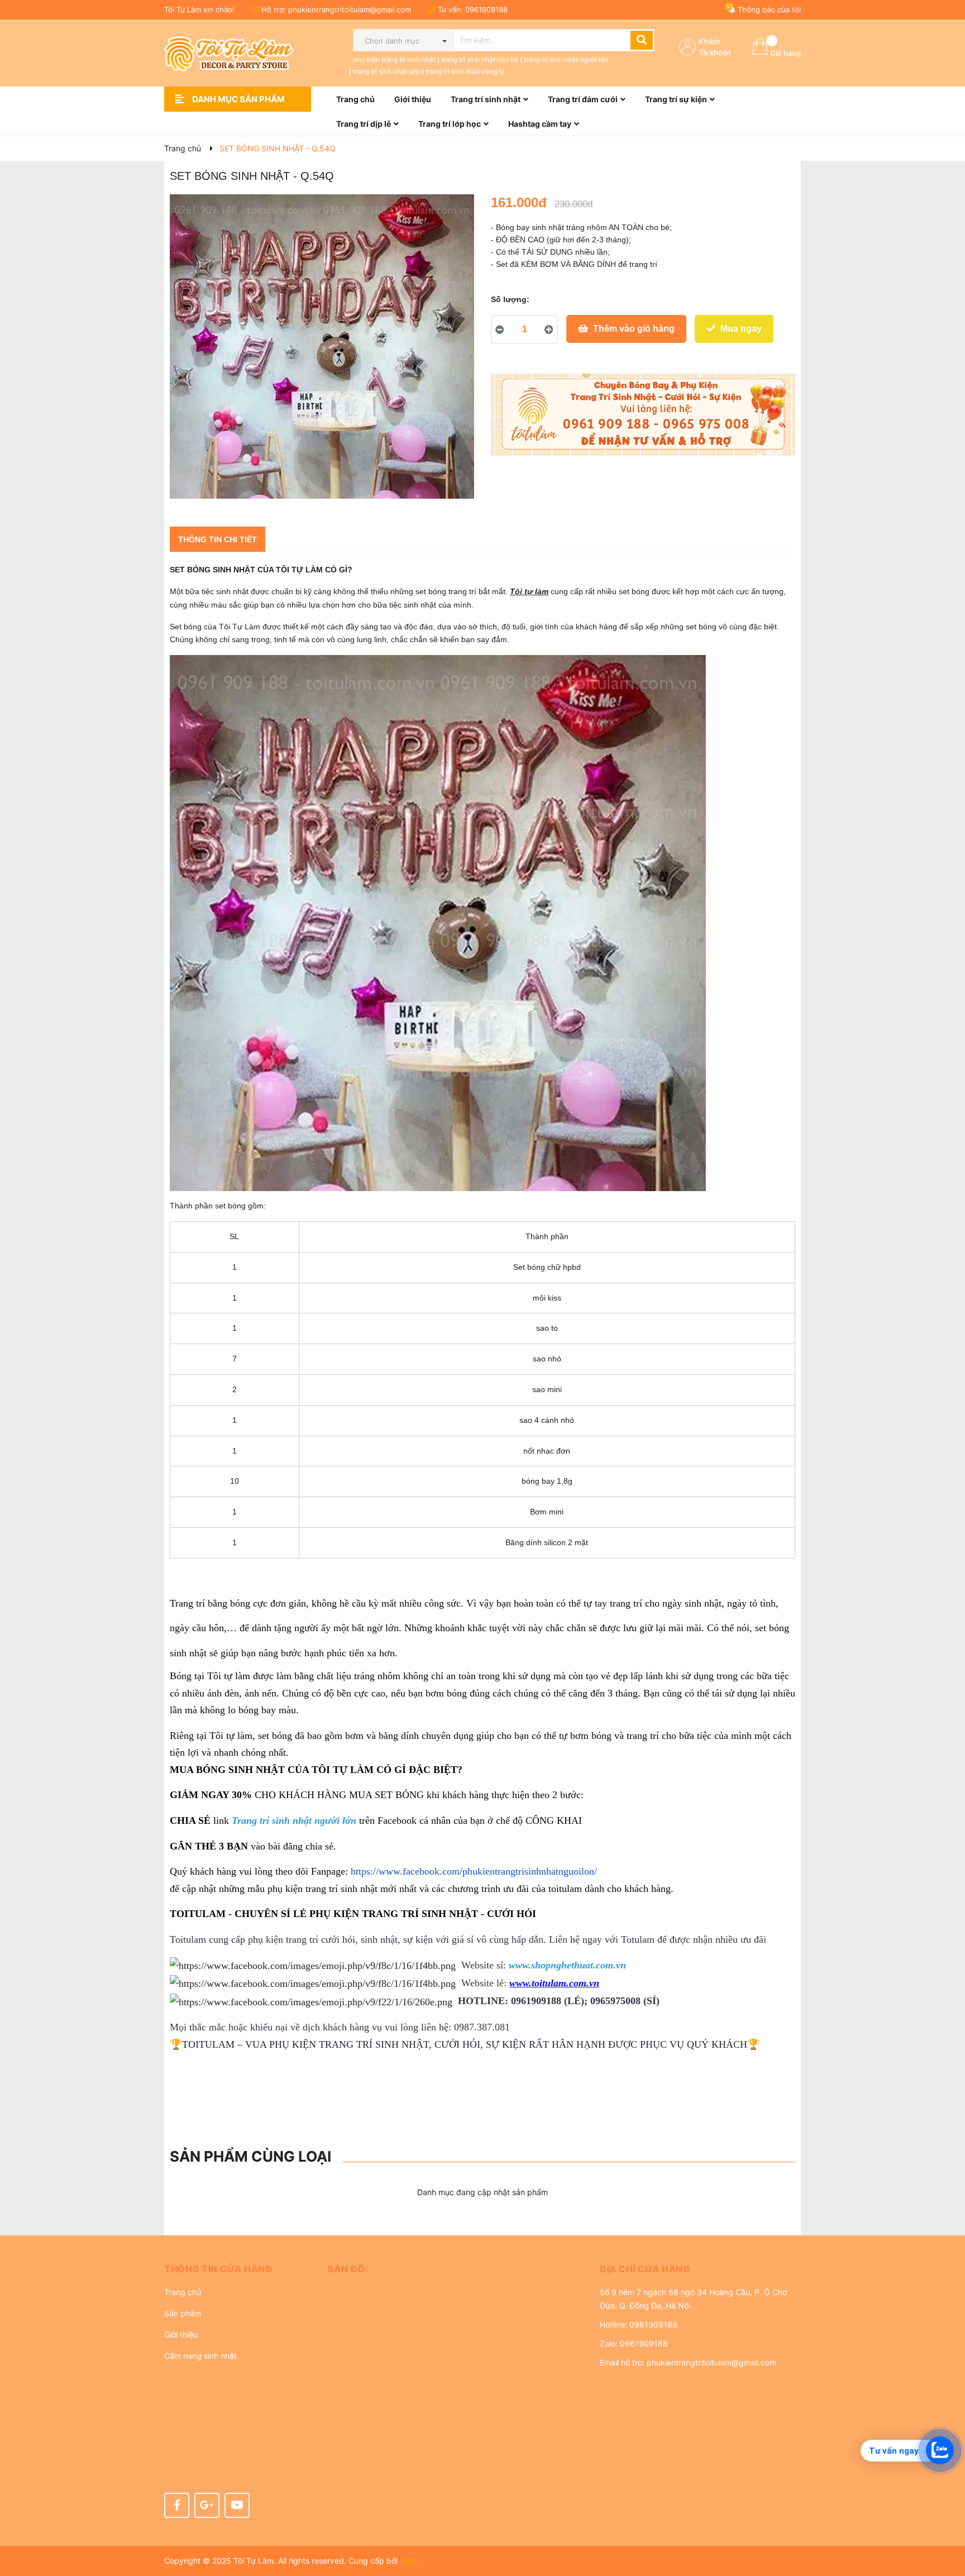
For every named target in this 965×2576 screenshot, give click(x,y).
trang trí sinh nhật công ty (465, 71)
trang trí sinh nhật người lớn (566, 59)
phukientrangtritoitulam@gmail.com (350, 9)
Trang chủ (183, 2292)
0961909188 (486, 9)
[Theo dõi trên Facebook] (177, 2505)
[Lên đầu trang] (945, 2523)
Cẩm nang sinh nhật (200, 2356)
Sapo (409, 2561)
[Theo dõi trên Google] (207, 2505)
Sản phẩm (183, 2313)
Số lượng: (510, 299)
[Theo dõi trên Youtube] (237, 2505)
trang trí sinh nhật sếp (386, 71)
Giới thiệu (181, 2334)
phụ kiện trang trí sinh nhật (394, 59)
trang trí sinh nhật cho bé (480, 59)
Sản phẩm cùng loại (250, 2156)
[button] (238, 2269)
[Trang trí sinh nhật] (643, 415)
